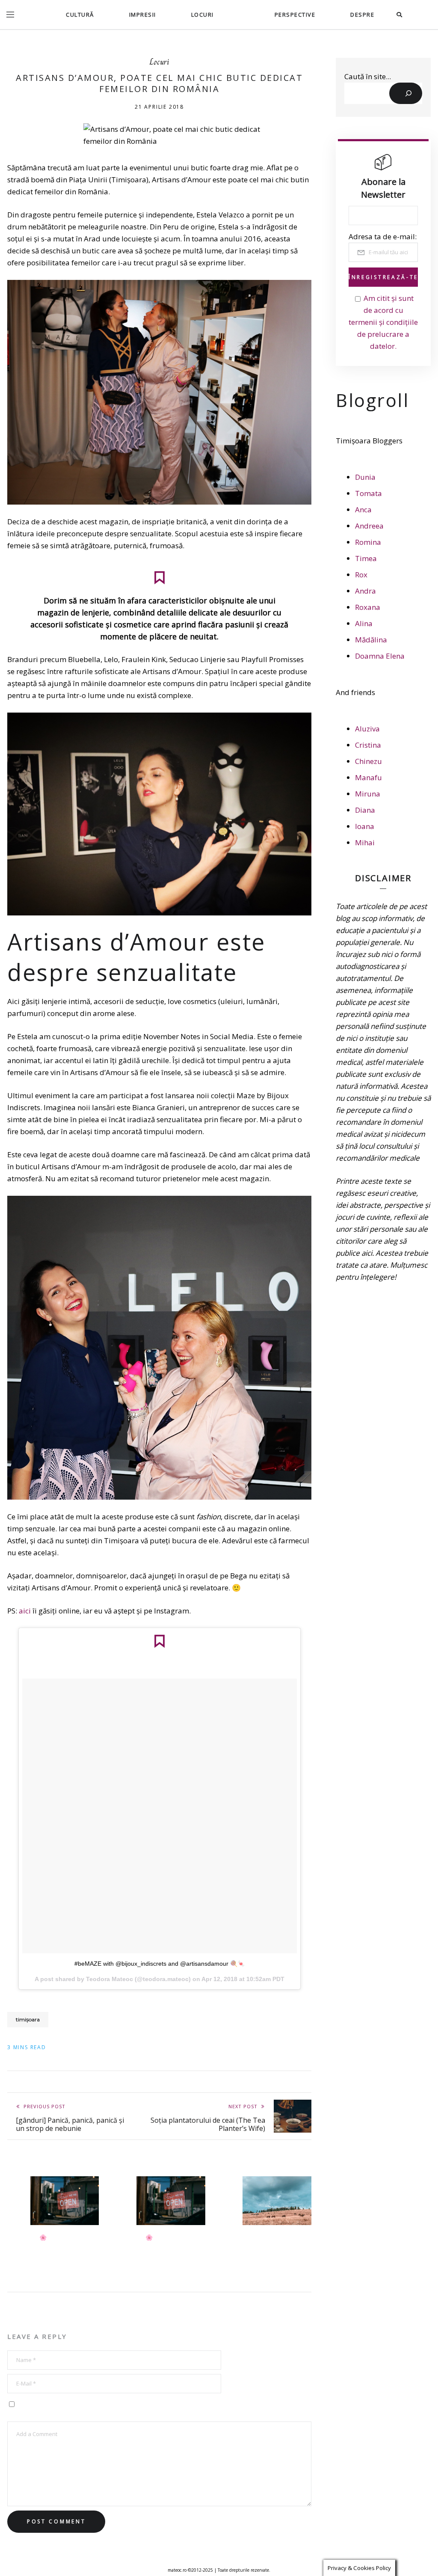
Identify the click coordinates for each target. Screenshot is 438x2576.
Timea (366, 558)
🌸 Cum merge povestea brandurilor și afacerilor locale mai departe (174, 2250)
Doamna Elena (380, 656)
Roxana (368, 607)
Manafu (368, 777)
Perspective (295, 15)
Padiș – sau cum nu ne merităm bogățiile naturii (281, 2246)
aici (25, 1611)
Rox (361, 575)
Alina (364, 623)
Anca (363, 510)
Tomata (368, 493)
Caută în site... (368, 76)
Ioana (365, 826)
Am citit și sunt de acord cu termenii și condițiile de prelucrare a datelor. (383, 322)
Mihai (365, 842)
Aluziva (367, 729)
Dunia (365, 477)
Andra (365, 591)
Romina (368, 542)
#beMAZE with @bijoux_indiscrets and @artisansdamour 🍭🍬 (160, 1964)
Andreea (369, 526)
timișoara (28, 2019)
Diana (365, 810)
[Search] (406, 93)
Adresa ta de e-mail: (383, 236)
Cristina (368, 745)
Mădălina (371, 640)
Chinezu (368, 761)
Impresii (143, 15)
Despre (362, 15)
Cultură (80, 15)
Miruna (368, 794)
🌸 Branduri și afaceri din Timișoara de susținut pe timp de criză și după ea (69, 2250)
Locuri (203, 15)
